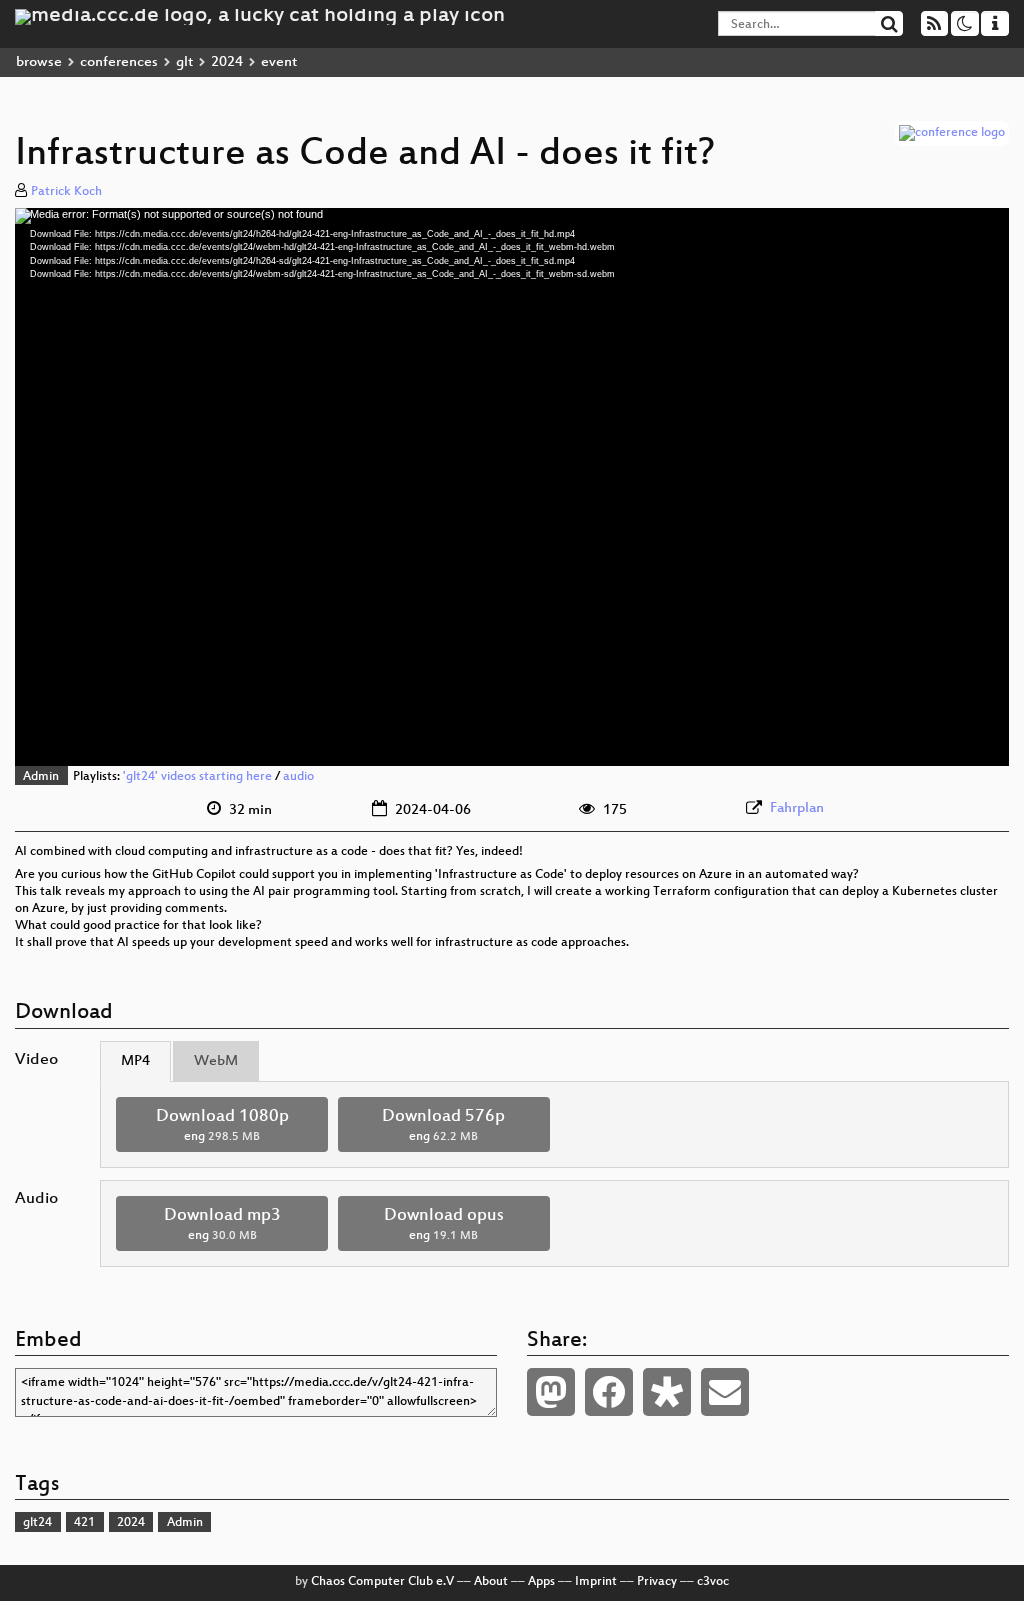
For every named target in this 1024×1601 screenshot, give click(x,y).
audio (298, 777)
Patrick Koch (66, 192)
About (491, 1582)
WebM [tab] (216, 1061)
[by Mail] (725, 1392)
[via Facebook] (609, 1392)
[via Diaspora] (667, 1392)
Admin (41, 777)
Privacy (657, 1582)
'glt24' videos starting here (197, 777)
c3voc (713, 1582)
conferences (119, 62)
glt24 (37, 1523)
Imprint (596, 1582)
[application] (512, 487)
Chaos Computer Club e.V (382, 1582)
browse (39, 62)
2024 (227, 62)
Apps (541, 1582)
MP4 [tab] (135, 1061)
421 (84, 1523)
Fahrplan (797, 808)
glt (184, 62)
